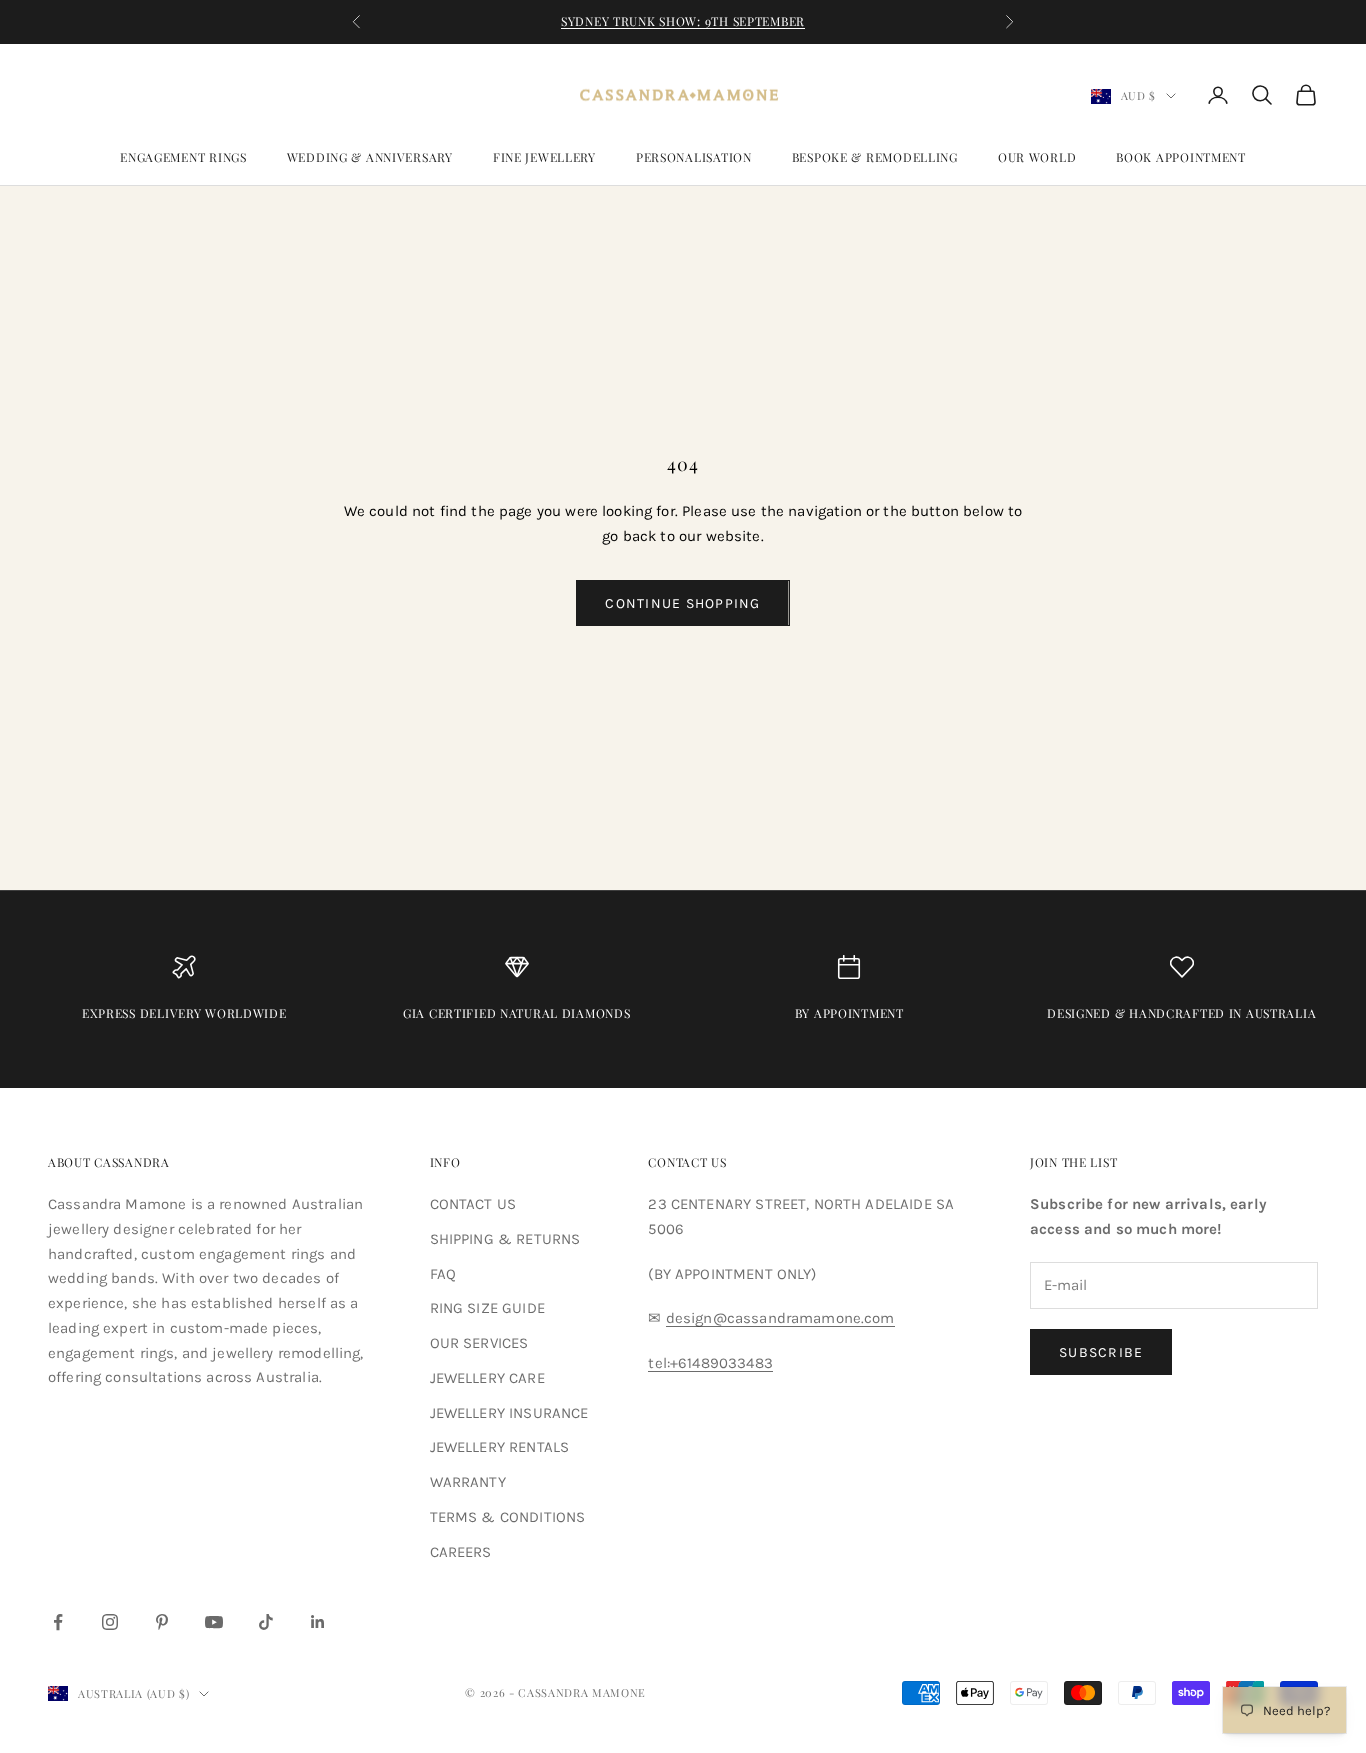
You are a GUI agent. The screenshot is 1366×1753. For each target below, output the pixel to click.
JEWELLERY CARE (487, 1378)
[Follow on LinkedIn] (318, 1622)
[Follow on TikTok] (266, 1622)
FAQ (443, 1274)
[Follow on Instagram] (110, 1622)
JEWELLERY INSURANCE (509, 1413)
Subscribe (1101, 1352)
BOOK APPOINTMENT (1181, 157)
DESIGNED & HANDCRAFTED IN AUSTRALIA (1181, 1013)
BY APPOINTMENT (849, 1013)
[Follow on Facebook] (58, 1622)
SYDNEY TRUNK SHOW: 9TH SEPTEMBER (683, 21)
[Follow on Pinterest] (162, 1622)
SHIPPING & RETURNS (505, 1239)
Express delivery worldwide (184, 1013)
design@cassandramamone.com (780, 1318)
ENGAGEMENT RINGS (183, 157)
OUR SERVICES (479, 1343)
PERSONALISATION (694, 157)
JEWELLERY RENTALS (500, 1447)
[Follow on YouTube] (214, 1622)
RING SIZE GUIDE (487, 1308)
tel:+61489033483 (710, 1363)
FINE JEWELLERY (544, 157)
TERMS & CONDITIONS (508, 1517)
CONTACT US (473, 1204)
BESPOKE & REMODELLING (875, 157)
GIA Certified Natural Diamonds (517, 1013)
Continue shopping (682, 603)
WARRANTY (468, 1482)
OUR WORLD (1037, 157)
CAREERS (461, 1552)
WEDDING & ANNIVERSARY (370, 157)
